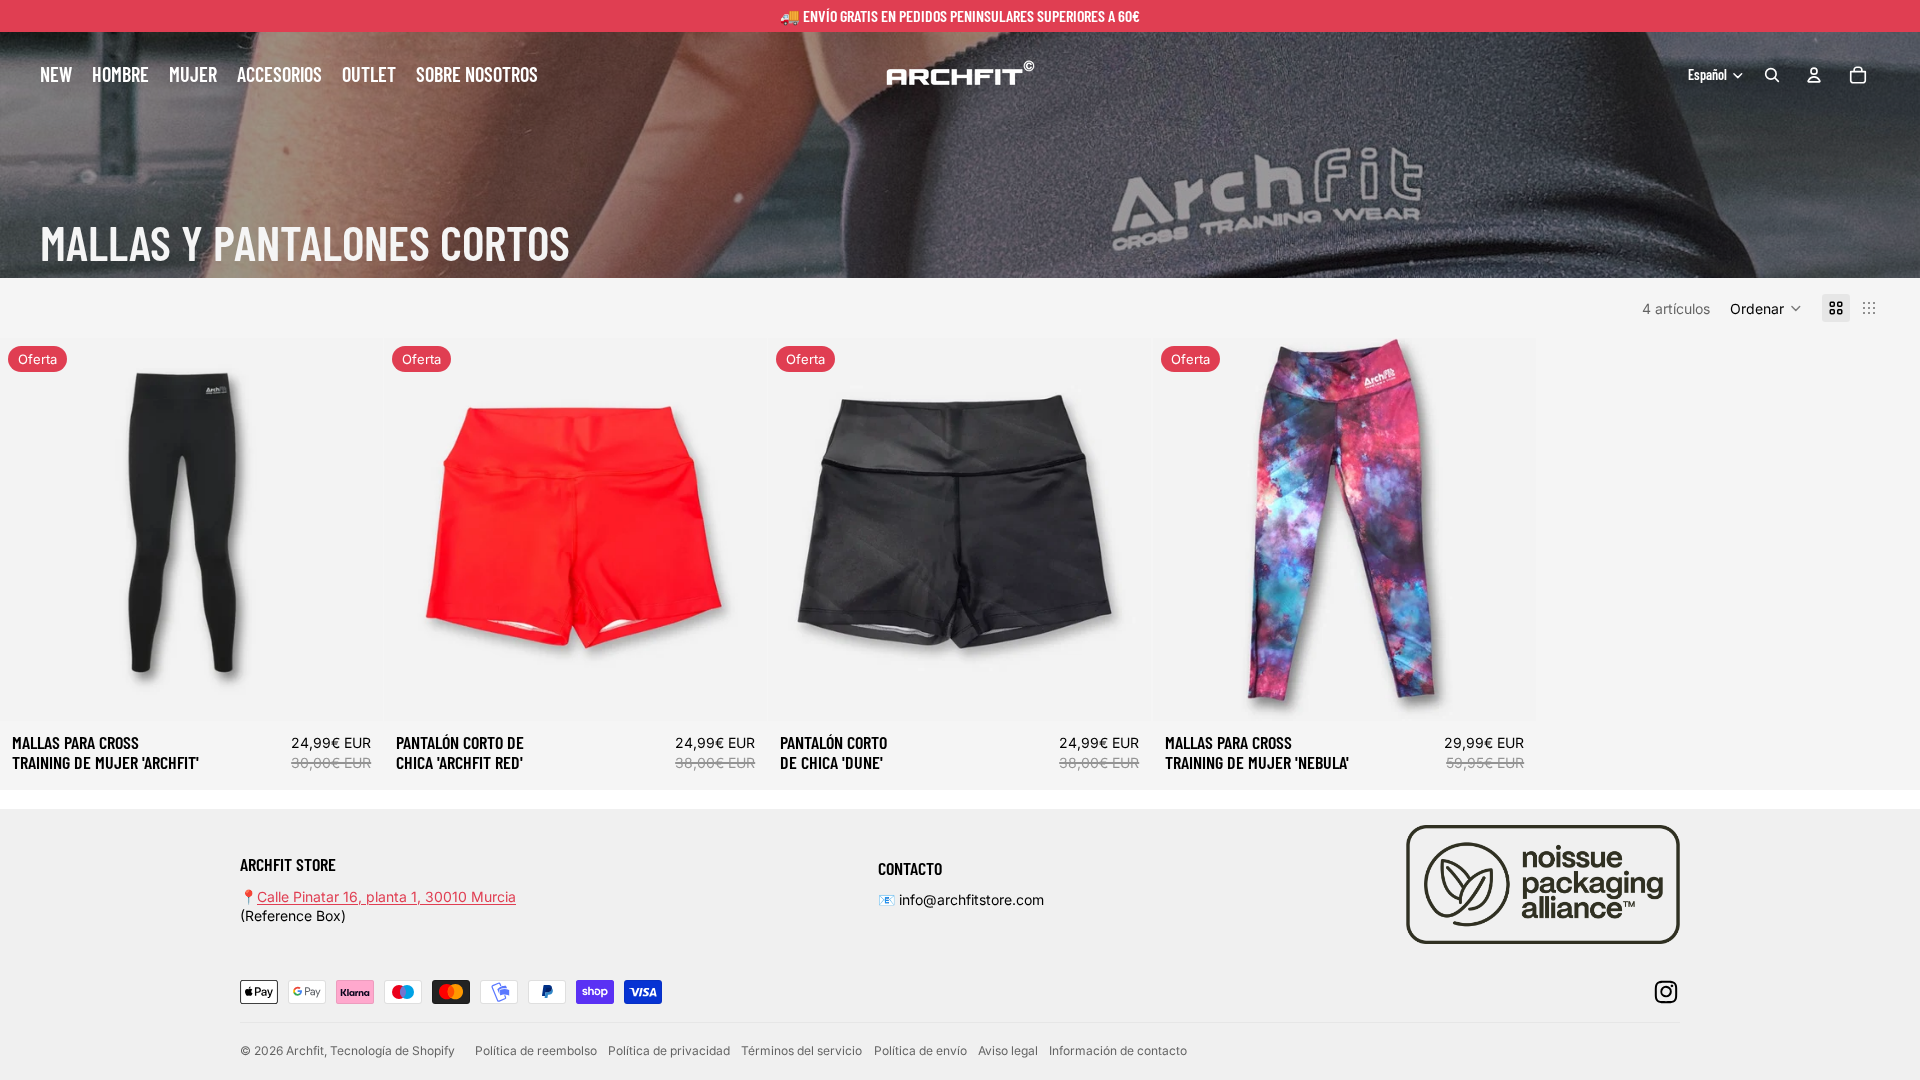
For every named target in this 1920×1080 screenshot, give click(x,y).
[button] (1766, 308)
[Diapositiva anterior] (30, 530)
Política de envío (920, 1050)
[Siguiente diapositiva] (353, 530)
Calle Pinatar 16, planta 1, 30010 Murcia (386, 896)
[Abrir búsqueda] (1772, 75)
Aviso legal (1008, 1050)
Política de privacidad (669, 1050)
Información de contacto (1118, 1050)
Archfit (305, 1050)
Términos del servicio (801, 1050)
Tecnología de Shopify (392, 1050)
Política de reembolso (536, 1050)
